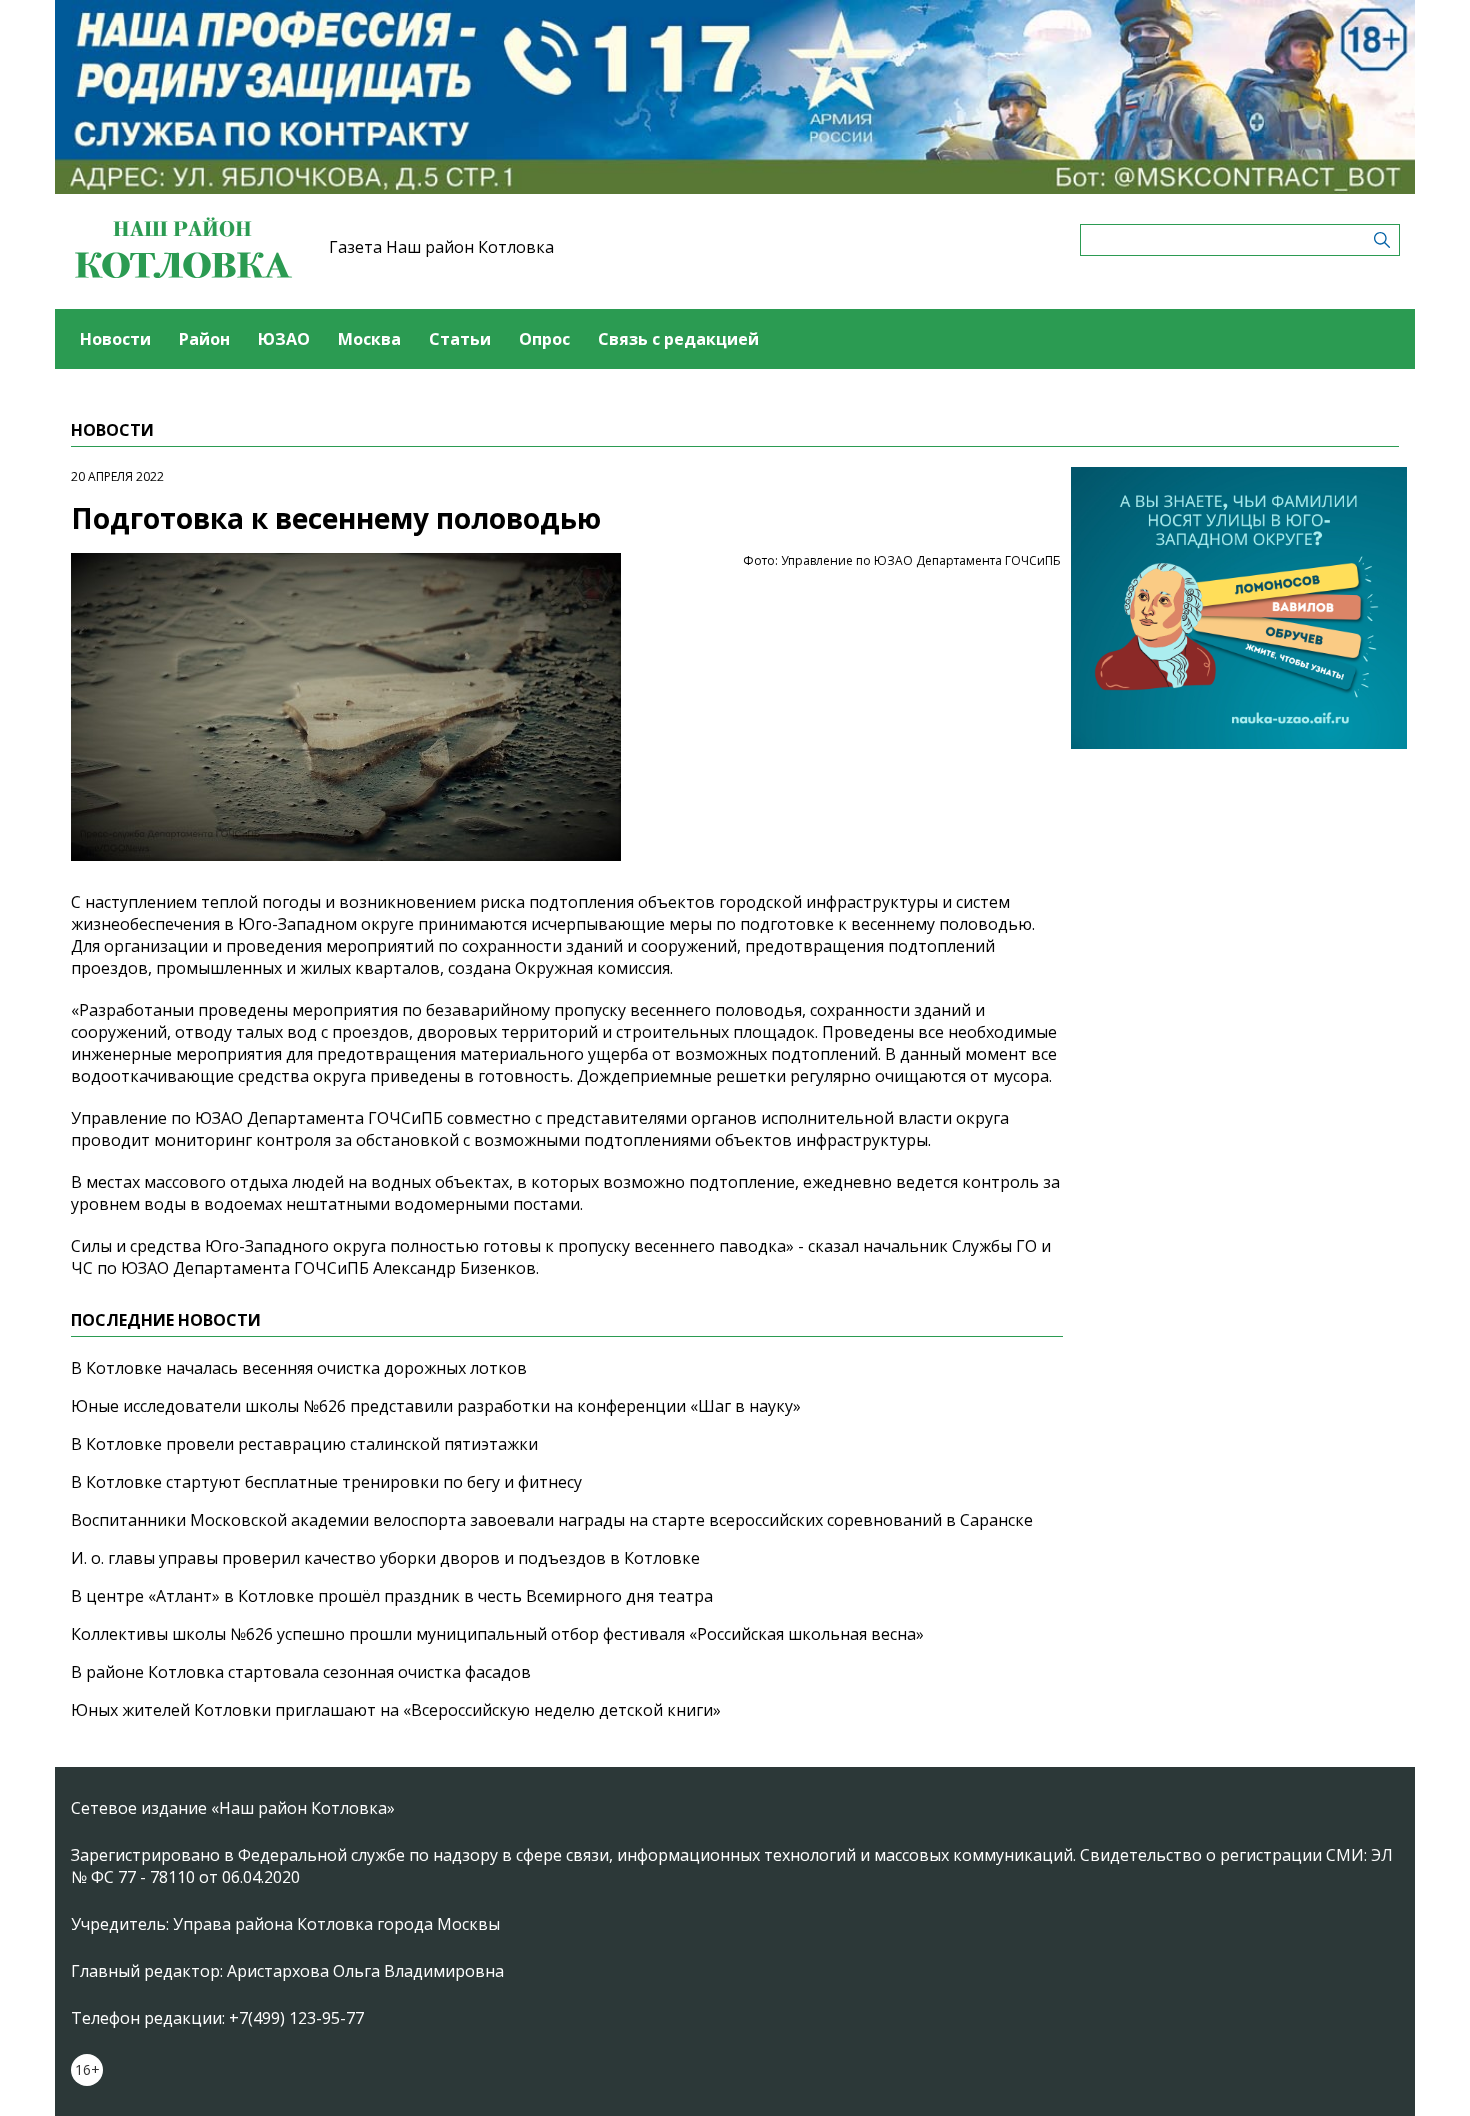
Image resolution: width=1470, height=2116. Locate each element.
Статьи (460, 339)
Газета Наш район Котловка (441, 247)
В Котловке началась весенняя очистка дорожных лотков (299, 1368)
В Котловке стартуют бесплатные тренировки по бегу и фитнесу (326, 1482)
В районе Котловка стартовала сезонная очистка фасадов (301, 1672)
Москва (369, 339)
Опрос (544, 339)
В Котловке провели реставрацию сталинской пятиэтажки (304, 1444)
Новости (115, 339)
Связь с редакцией (678, 339)
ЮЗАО (284, 339)
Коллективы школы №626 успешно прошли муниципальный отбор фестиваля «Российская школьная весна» (497, 1634)
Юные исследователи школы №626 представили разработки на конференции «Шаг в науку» (436, 1406)
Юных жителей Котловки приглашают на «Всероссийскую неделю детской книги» (396, 1710)
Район (204, 339)
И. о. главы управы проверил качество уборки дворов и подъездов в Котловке (385, 1558)
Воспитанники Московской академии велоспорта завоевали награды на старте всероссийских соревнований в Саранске (552, 1520)
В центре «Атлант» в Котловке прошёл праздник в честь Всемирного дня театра (392, 1596)
